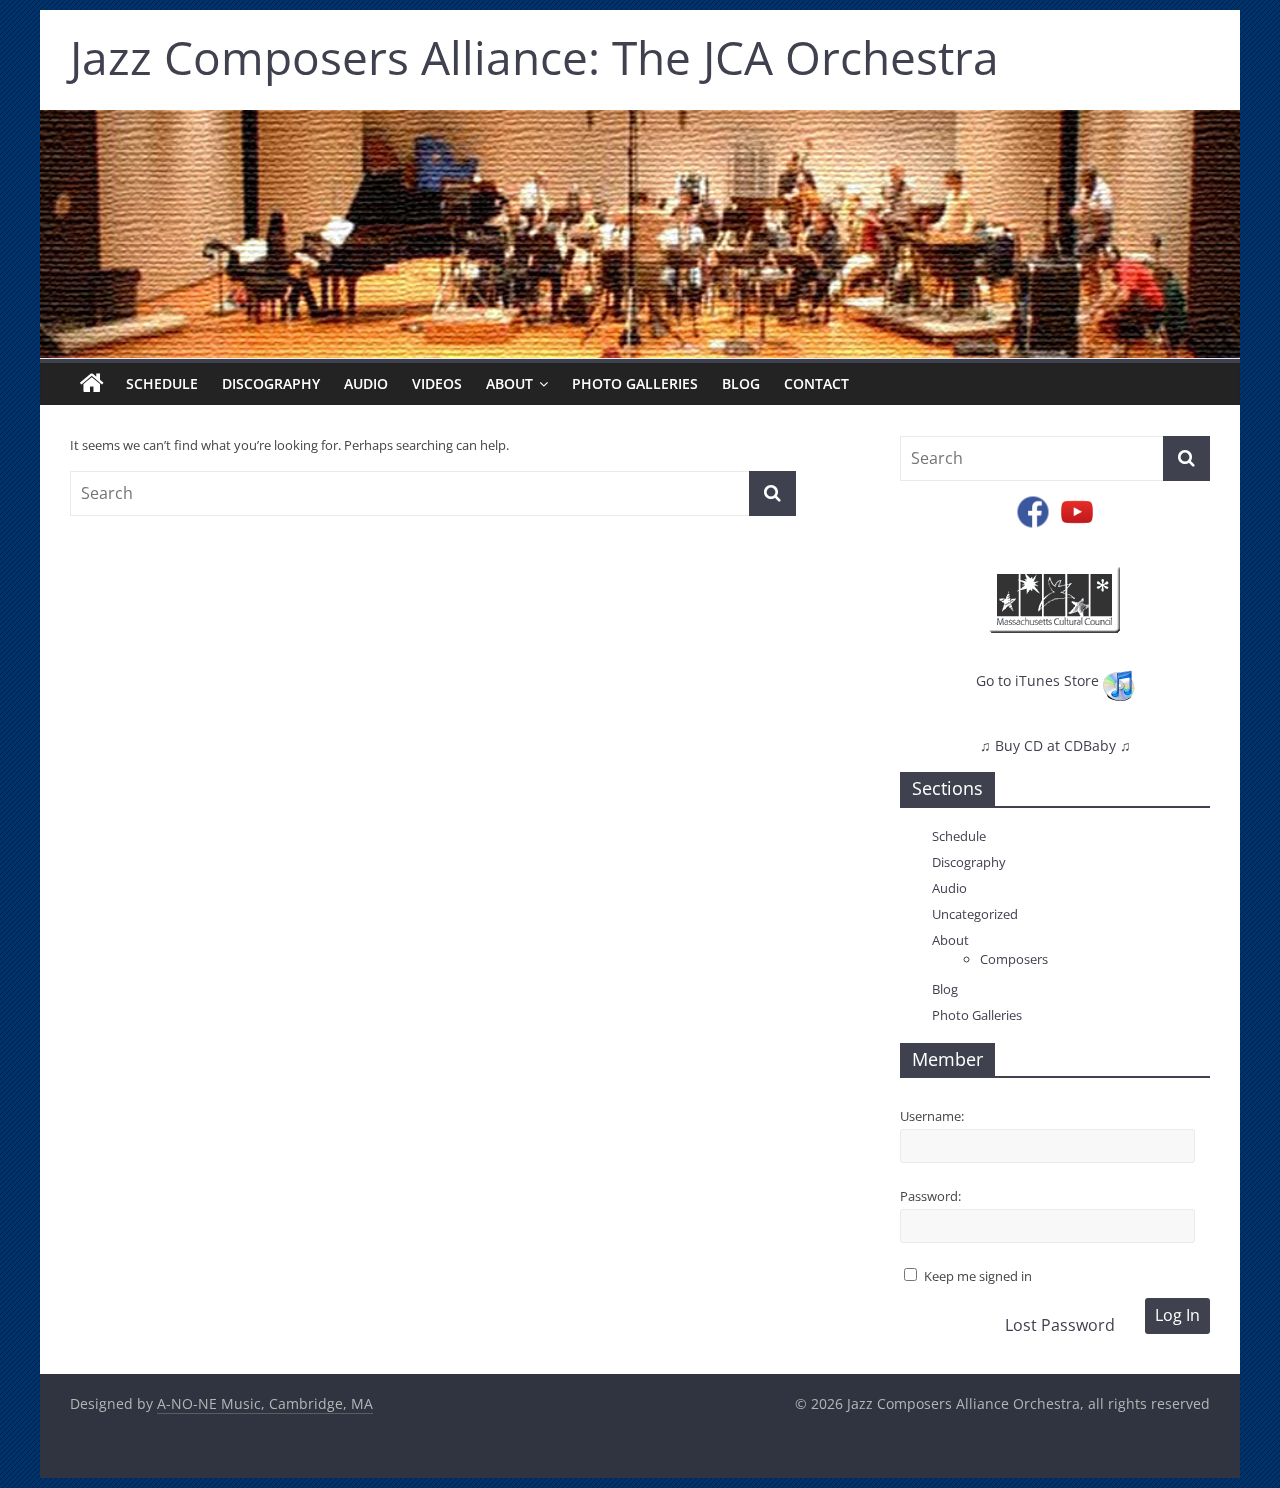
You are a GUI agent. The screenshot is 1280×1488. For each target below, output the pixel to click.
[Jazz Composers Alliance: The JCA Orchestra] (92, 384)
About (509, 383)
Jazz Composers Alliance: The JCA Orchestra (534, 57)
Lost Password (1060, 1325)
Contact (816, 383)
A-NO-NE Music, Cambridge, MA (265, 1403)
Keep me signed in (978, 1276)
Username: (932, 1116)
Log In (1177, 1315)
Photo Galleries (635, 383)
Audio (366, 383)
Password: (930, 1196)
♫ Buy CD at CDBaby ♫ (1055, 745)
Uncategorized (975, 914)
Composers (1014, 959)
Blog (741, 383)
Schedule (162, 383)
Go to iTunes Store (1039, 680)
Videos (437, 383)
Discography (271, 383)
